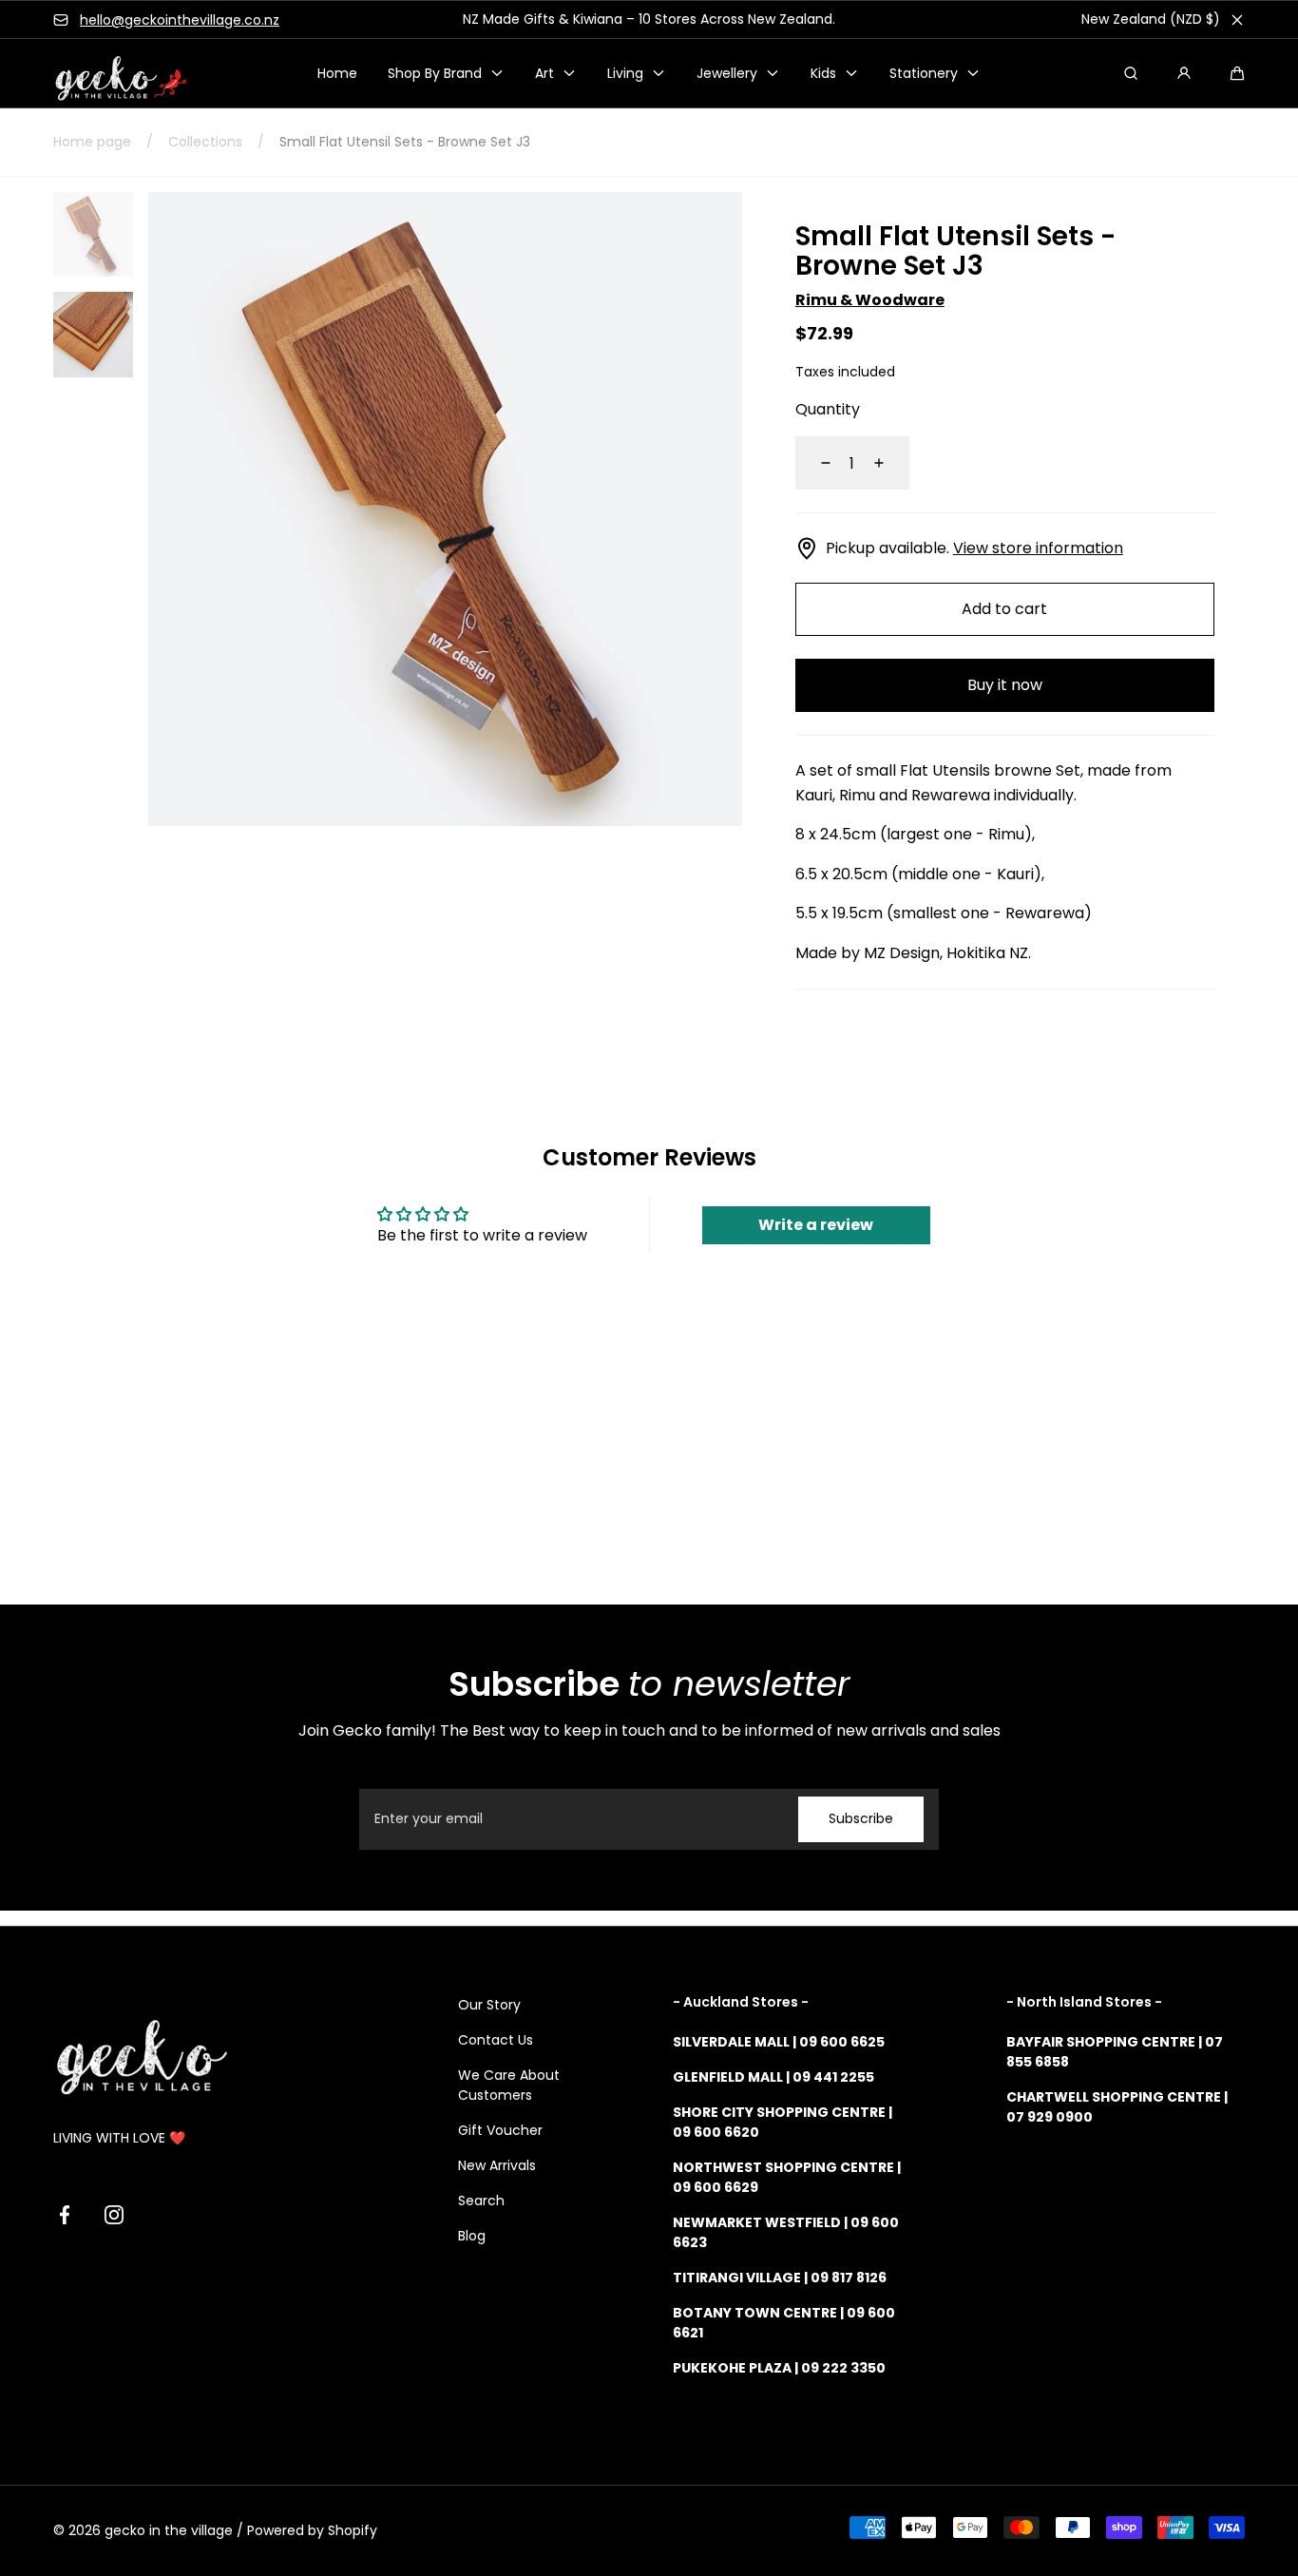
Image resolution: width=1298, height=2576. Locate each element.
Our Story (489, 2005)
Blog (472, 2236)
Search (481, 2201)
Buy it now (1005, 685)
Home (337, 73)
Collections (205, 142)
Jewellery (727, 73)
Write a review (816, 1225)
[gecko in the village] (110, 74)
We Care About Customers (509, 2085)
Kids (823, 73)
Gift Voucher (500, 2130)
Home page (92, 142)
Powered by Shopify (312, 2530)
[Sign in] (1184, 73)
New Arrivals (497, 2165)
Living (625, 73)
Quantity (828, 409)
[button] (1237, 73)
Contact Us (496, 2040)
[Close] (1237, 20)
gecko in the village (169, 2530)
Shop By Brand (435, 73)
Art (544, 73)
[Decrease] (814, 463)
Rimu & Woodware (870, 300)
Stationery (924, 73)
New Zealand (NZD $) (1151, 19)
